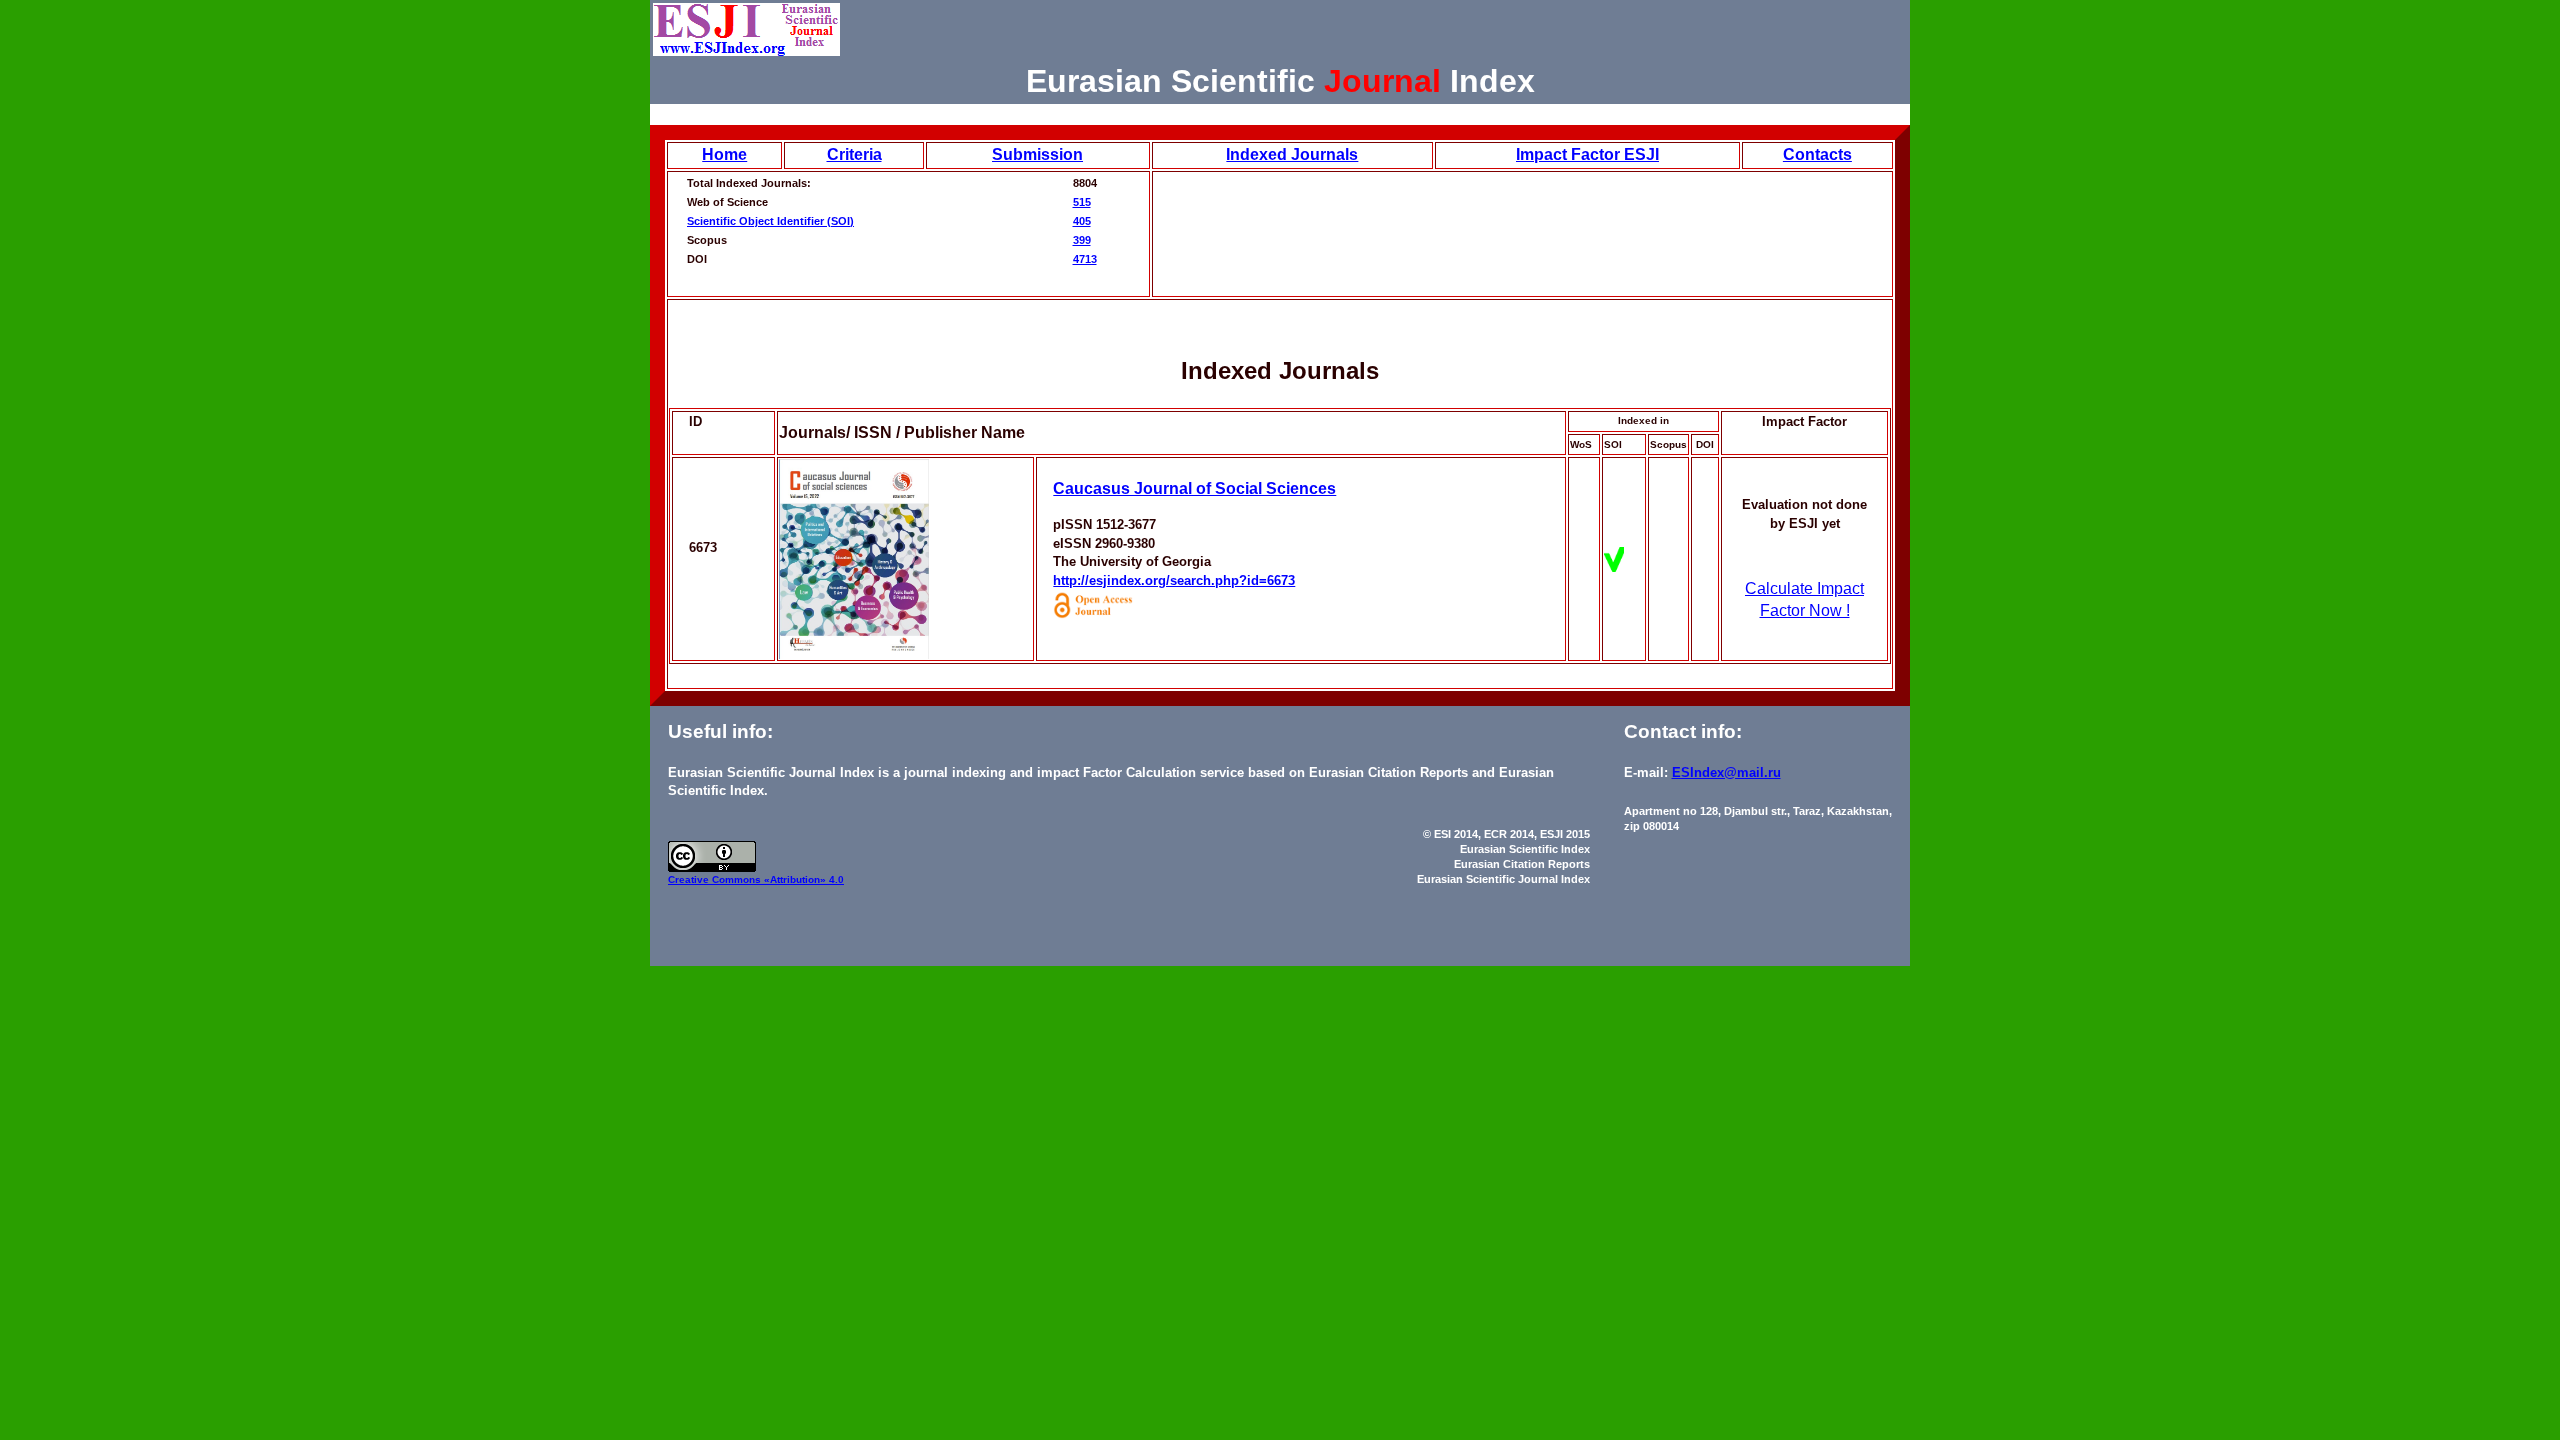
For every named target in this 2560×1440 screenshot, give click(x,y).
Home (724, 154)
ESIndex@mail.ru (1726, 772)
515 (1082, 202)
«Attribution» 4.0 (804, 879)
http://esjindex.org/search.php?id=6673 (1174, 580)
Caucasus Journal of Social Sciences (1194, 488)
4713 (1085, 259)
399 (1082, 240)
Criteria (854, 154)
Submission (1037, 154)
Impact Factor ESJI (1587, 154)
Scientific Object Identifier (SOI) (770, 221)
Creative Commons (716, 879)
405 (1082, 221)
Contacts (1817, 154)
